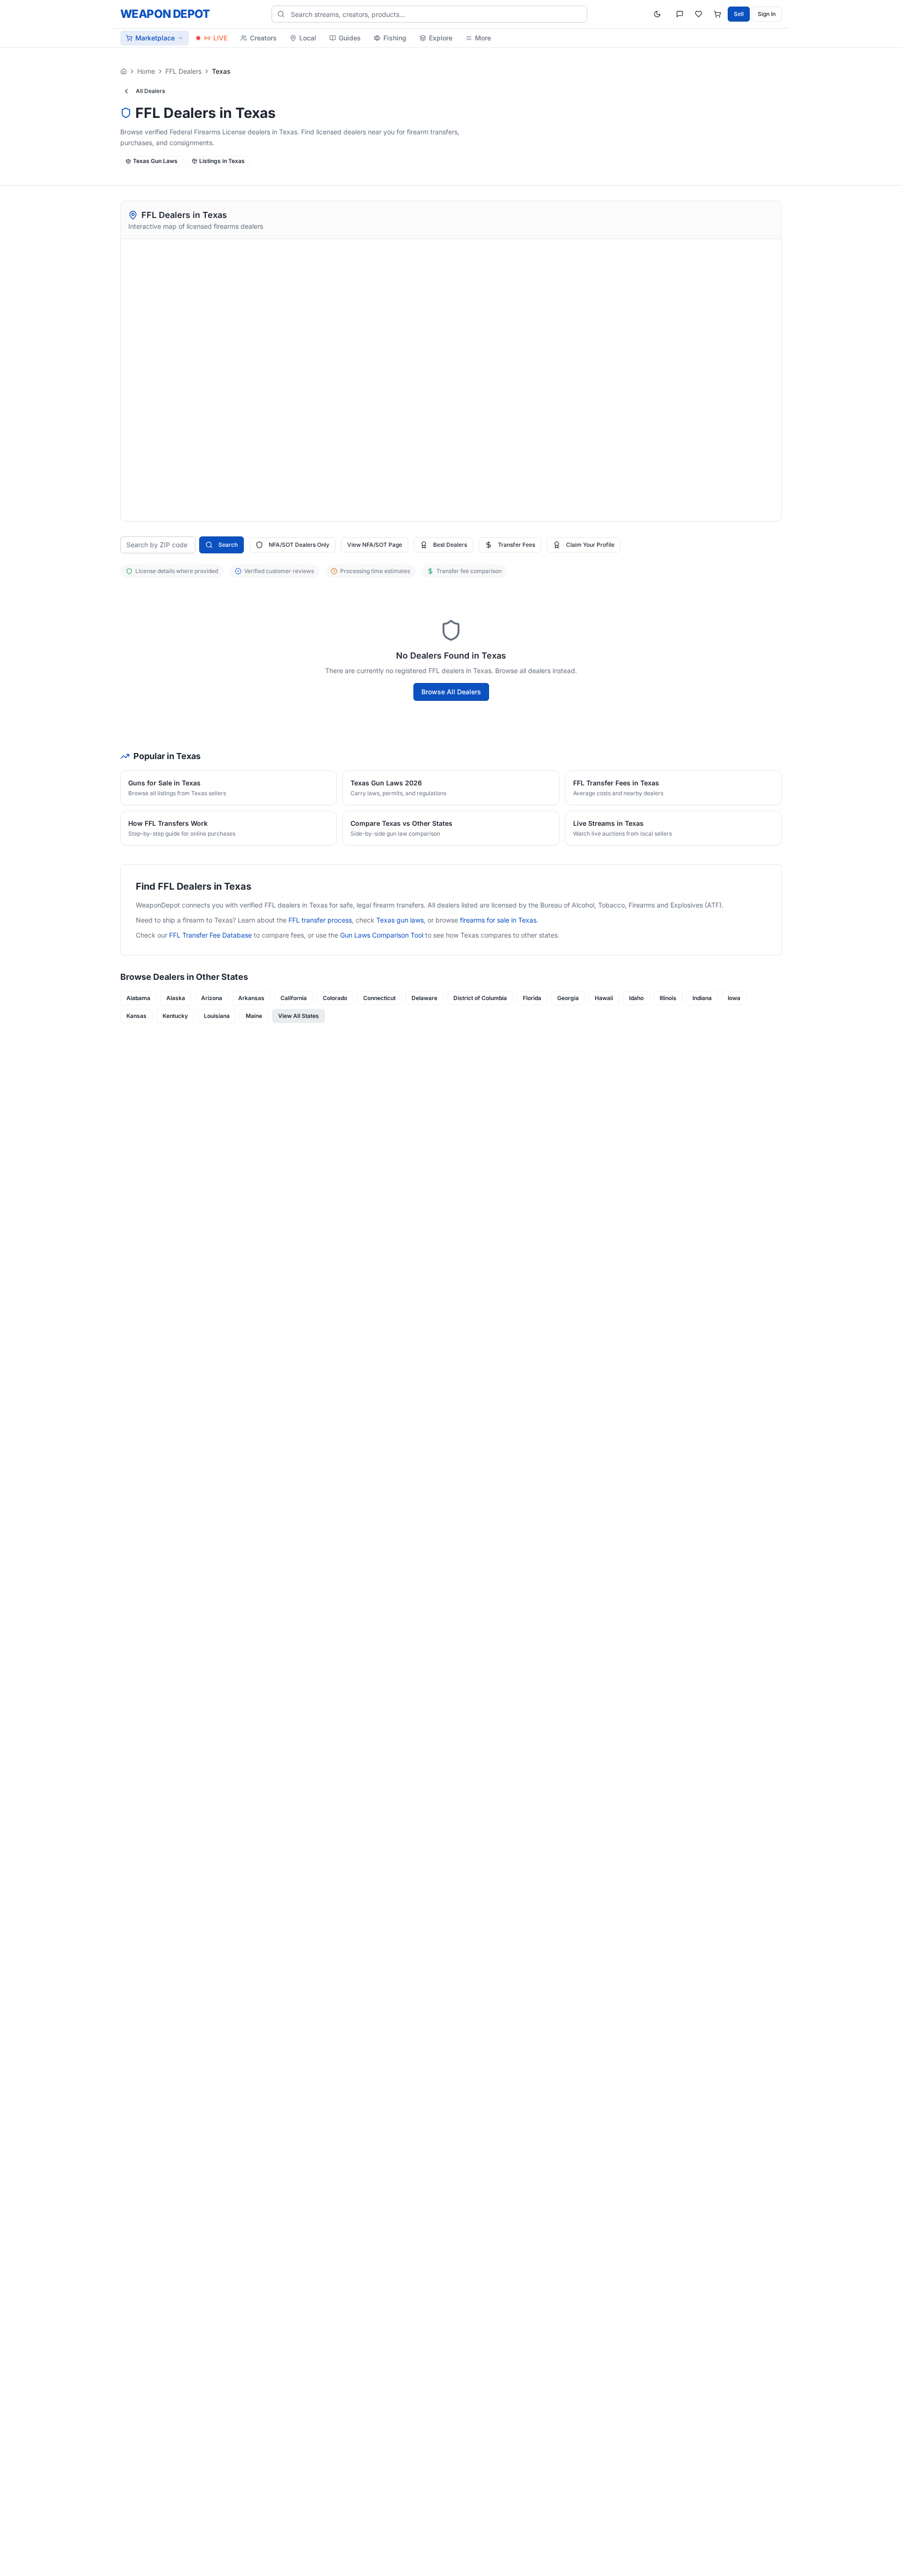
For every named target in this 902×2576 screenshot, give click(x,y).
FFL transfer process (320, 920)
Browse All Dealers (451, 692)
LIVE (220, 38)
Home (146, 71)
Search (228, 545)
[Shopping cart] (717, 14)
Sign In (767, 14)
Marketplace (155, 38)
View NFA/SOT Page (375, 545)
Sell (739, 14)
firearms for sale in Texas (498, 920)
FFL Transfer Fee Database (210, 935)
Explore (441, 38)
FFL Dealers (183, 71)
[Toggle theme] (657, 14)
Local (308, 38)
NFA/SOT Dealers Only (299, 545)
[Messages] (680, 14)
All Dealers (150, 91)
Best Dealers (450, 545)
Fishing (395, 38)
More (483, 38)
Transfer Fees (517, 545)
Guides (350, 38)
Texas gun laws (400, 920)
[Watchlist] (699, 14)
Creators (263, 38)
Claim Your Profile (590, 545)
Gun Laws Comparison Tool (382, 935)
